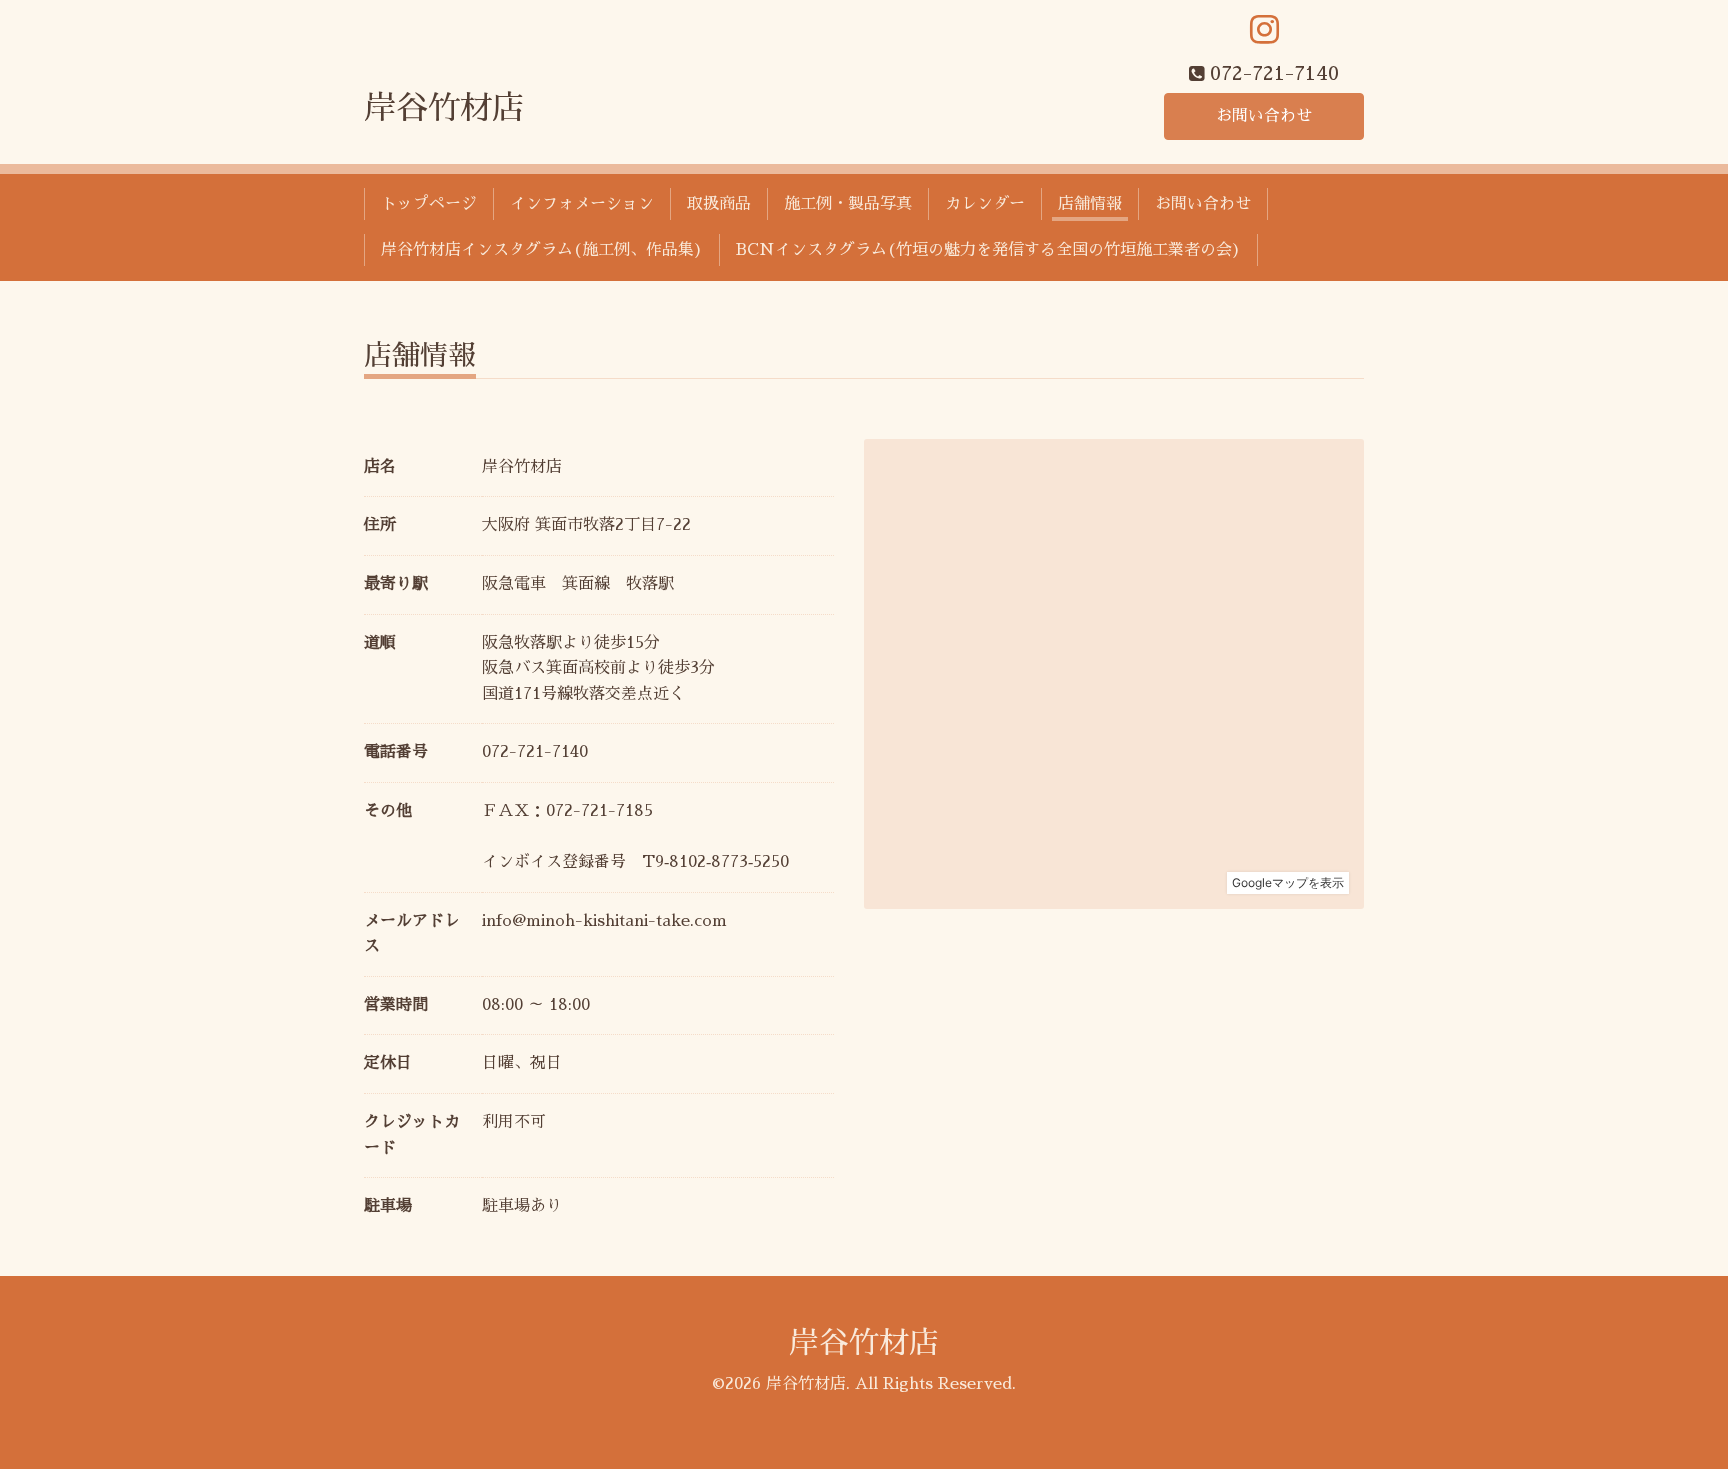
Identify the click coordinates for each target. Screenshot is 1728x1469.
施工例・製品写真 (848, 204)
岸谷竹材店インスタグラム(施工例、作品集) (542, 250)
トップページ (429, 204)
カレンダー (985, 204)
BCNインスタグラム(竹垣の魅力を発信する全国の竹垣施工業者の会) (988, 250)
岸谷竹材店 (444, 108)
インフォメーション (582, 204)
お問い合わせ (1264, 116)
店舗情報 (1090, 204)
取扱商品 (719, 204)
